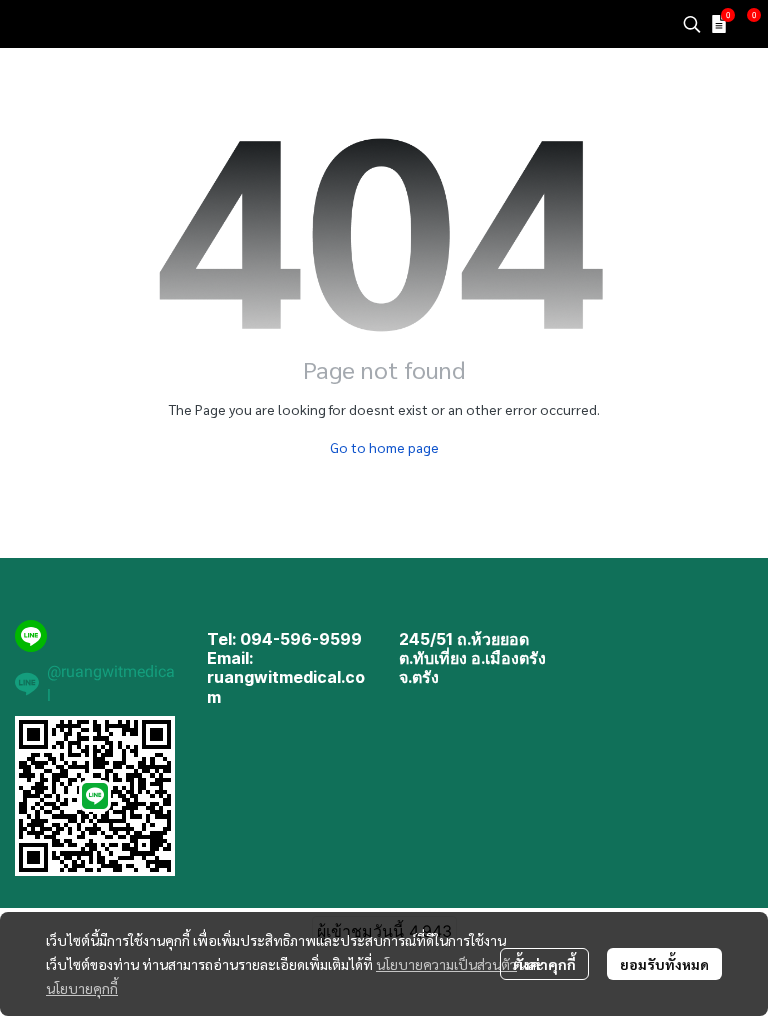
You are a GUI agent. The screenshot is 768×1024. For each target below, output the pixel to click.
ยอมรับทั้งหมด (664, 964)
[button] (692, 24)
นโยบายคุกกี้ (82, 988)
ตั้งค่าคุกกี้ (544, 964)
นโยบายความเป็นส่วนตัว (446, 964)
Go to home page (384, 447)
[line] (31, 636)
